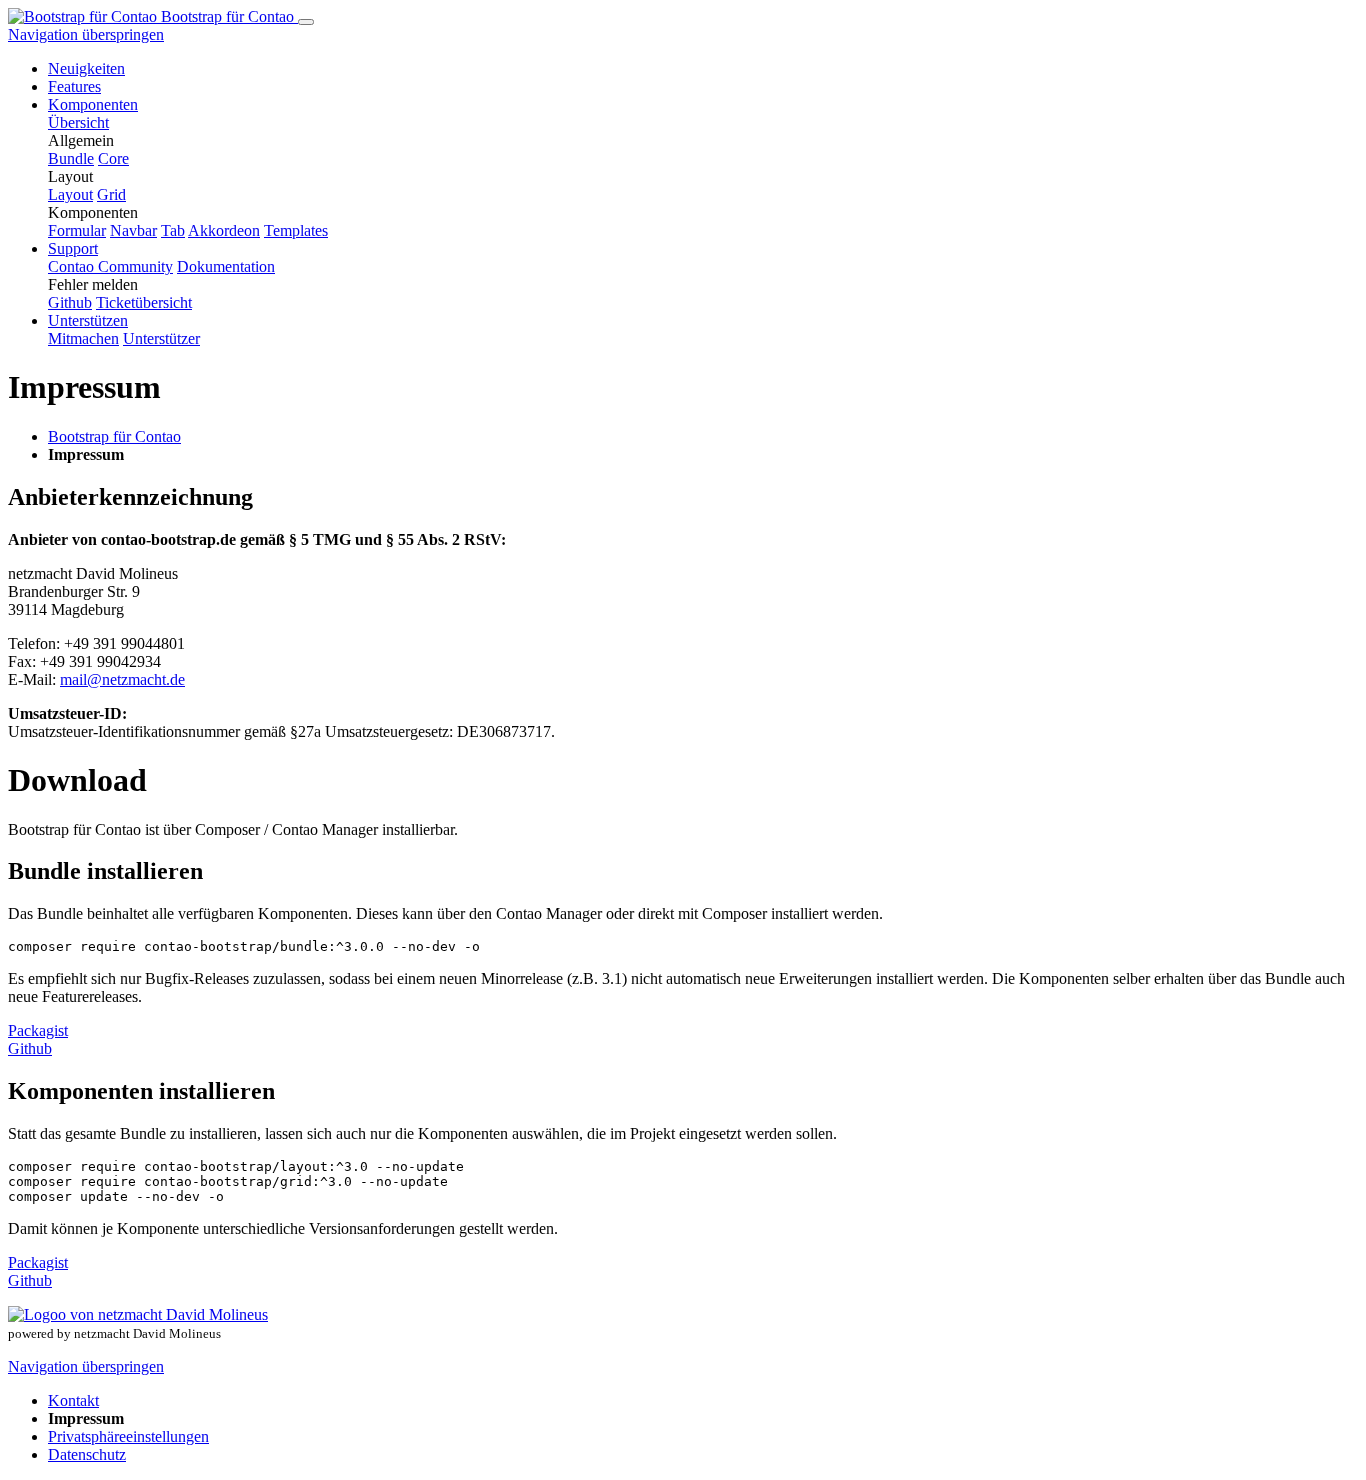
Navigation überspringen (86, 34)
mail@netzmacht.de (122, 679)
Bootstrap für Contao (227, 16)
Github (30, 1048)
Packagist (38, 1030)
